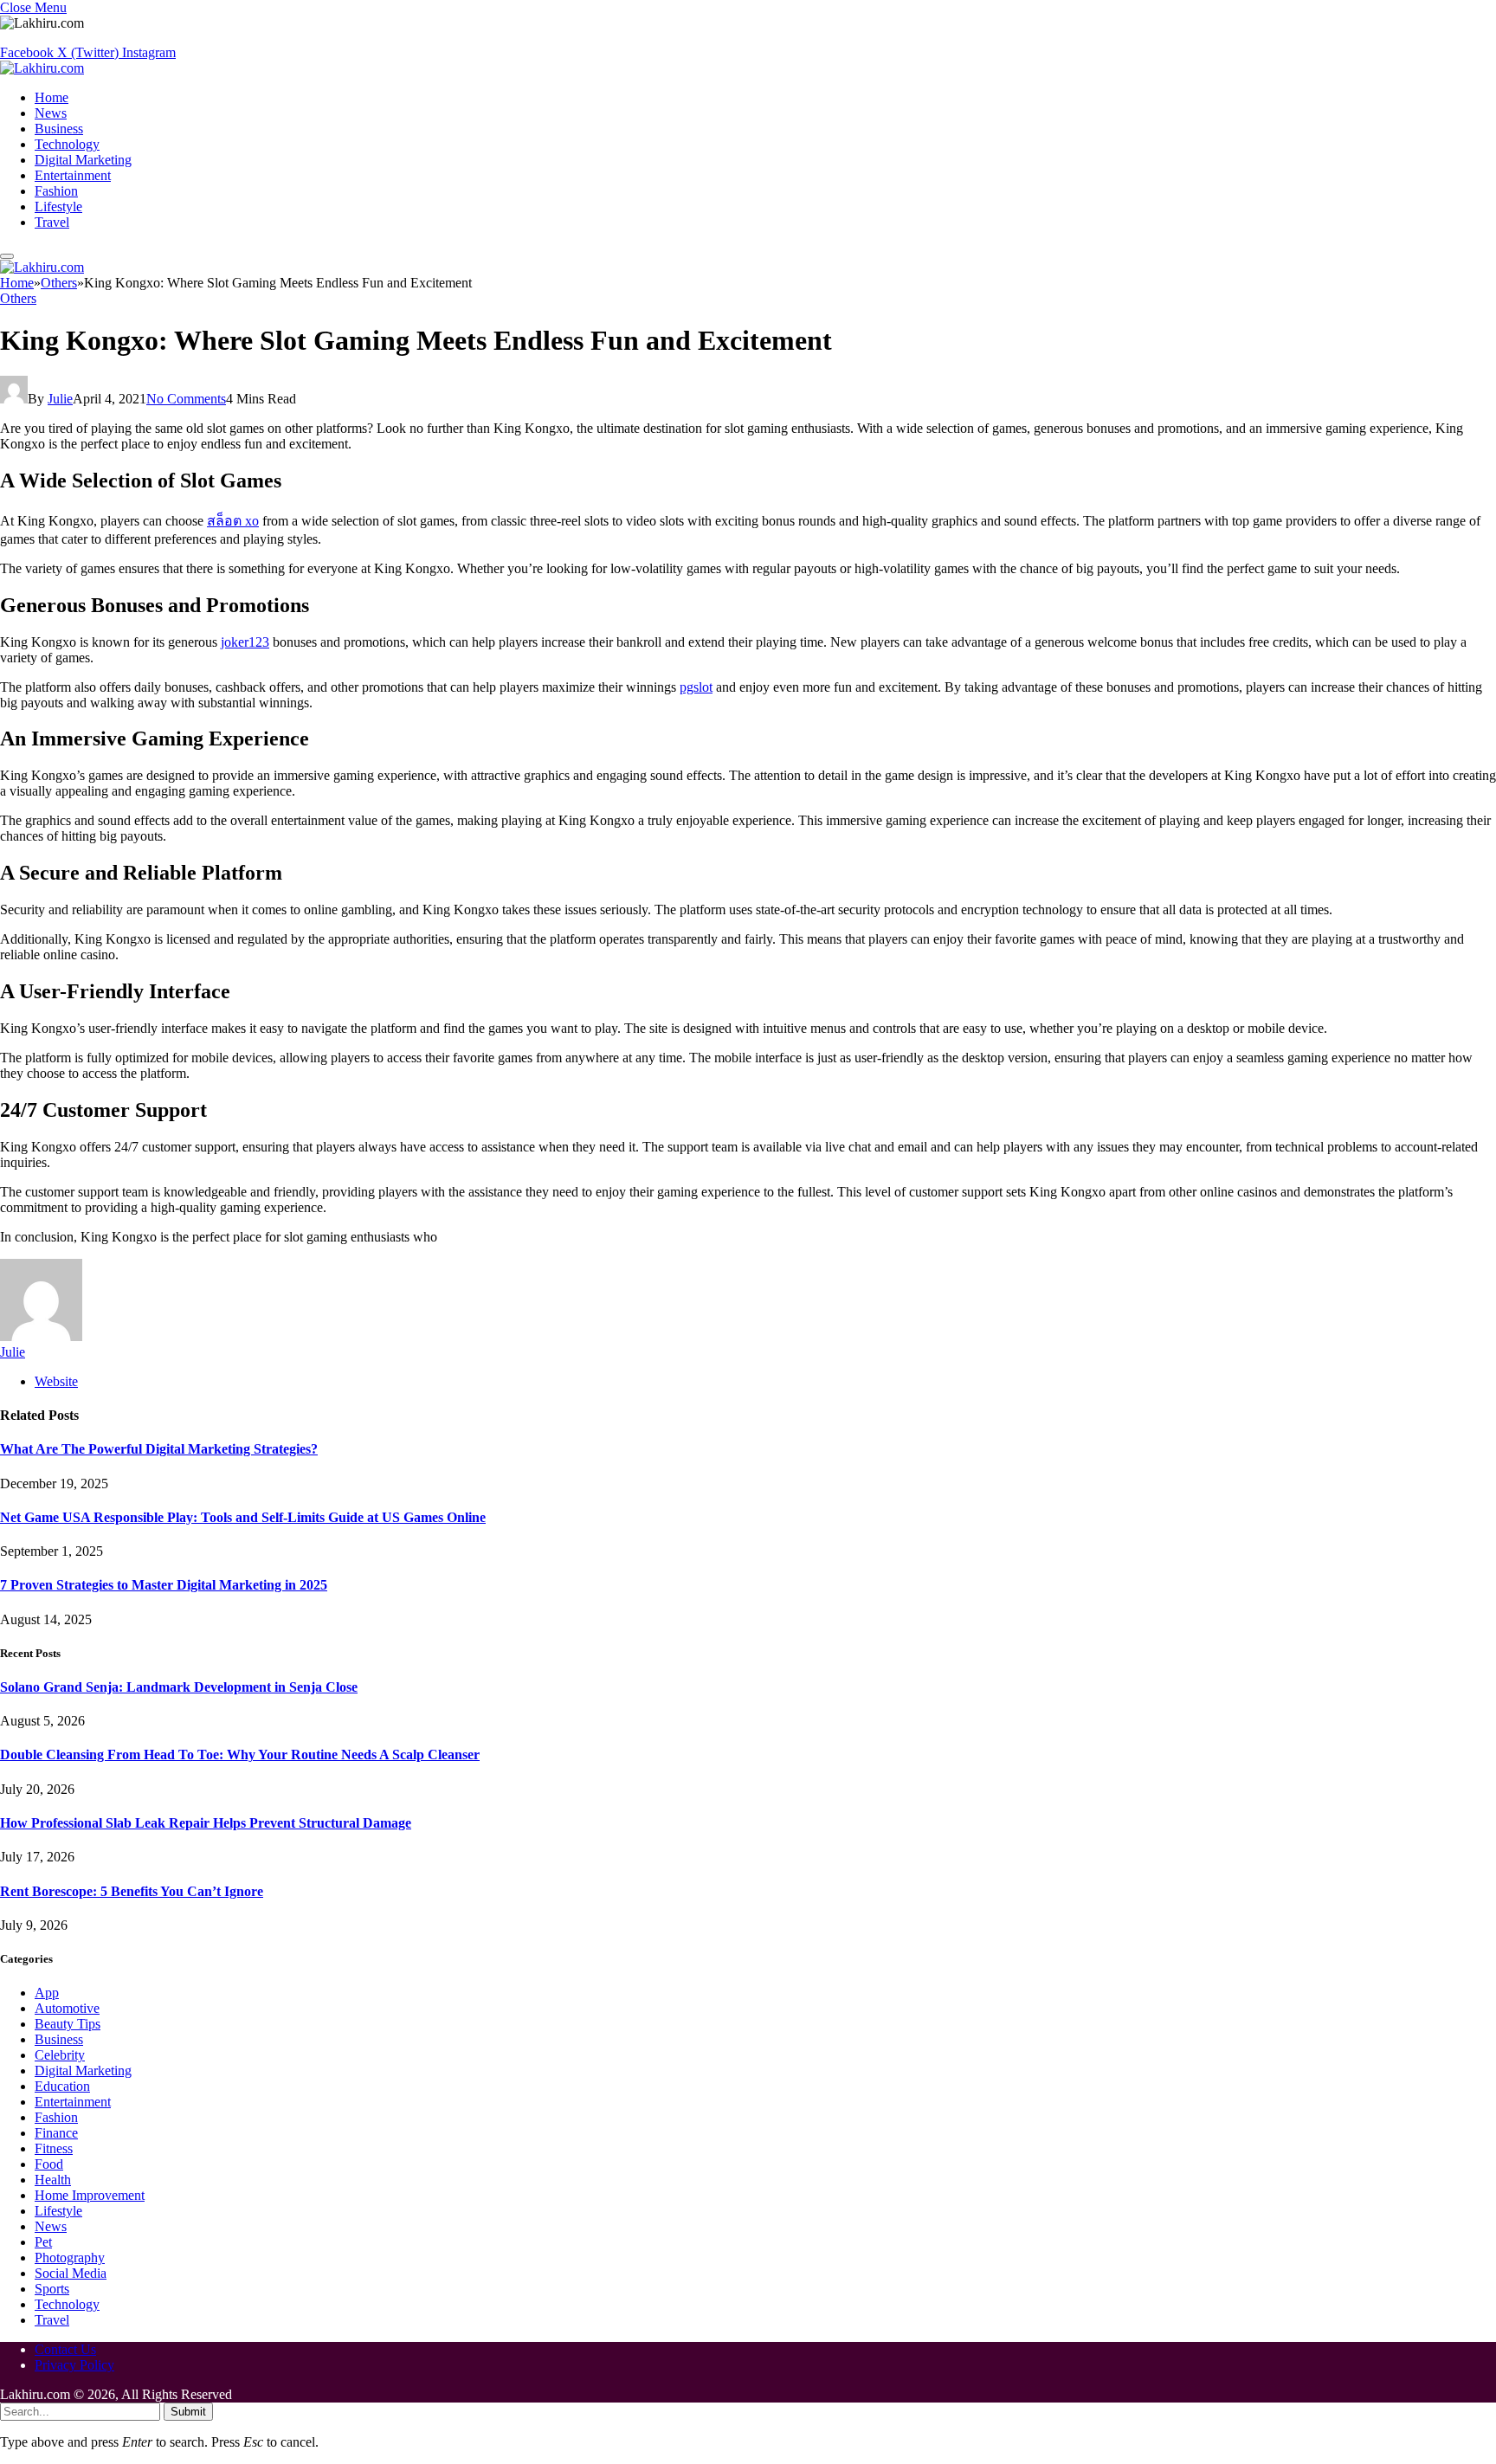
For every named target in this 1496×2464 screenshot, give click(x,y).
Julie (60, 399)
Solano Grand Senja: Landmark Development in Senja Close (179, 1687)
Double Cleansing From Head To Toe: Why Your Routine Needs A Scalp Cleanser (240, 1754)
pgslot (696, 687)
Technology (67, 144)
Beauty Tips (68, 2024)
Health (53, 2180)
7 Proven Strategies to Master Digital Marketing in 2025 (164, 1585)
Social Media (71, 2273)
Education (62, 2086)
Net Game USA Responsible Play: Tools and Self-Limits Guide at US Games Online (243, 1517)
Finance (56, 2133)
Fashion (56, 191)
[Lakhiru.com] (42, 68)
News (51, 113)
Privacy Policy (74, 2365)
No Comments (186, 399)
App (47, 1993)
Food (49, 2164)
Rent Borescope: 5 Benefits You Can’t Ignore (132, 1891)
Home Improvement (90, 2195)
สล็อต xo (233, 521)
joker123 (245, 642)
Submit (188, 2412)
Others (18, 298)
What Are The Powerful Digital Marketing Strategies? (159, 1449)
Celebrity (60, 2055)
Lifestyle (58, 206)
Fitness (54, 2148)
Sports (52, 2289)
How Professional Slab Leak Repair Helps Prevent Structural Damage (206, 1823)
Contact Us (65, 2349)
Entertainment (73, 175)
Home (52, 97)
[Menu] (7, 256)
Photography (70, 2258)
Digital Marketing (83, 160)
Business (59, 129)
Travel (52, 222)
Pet (43, 2242)
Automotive (67, 2008)
